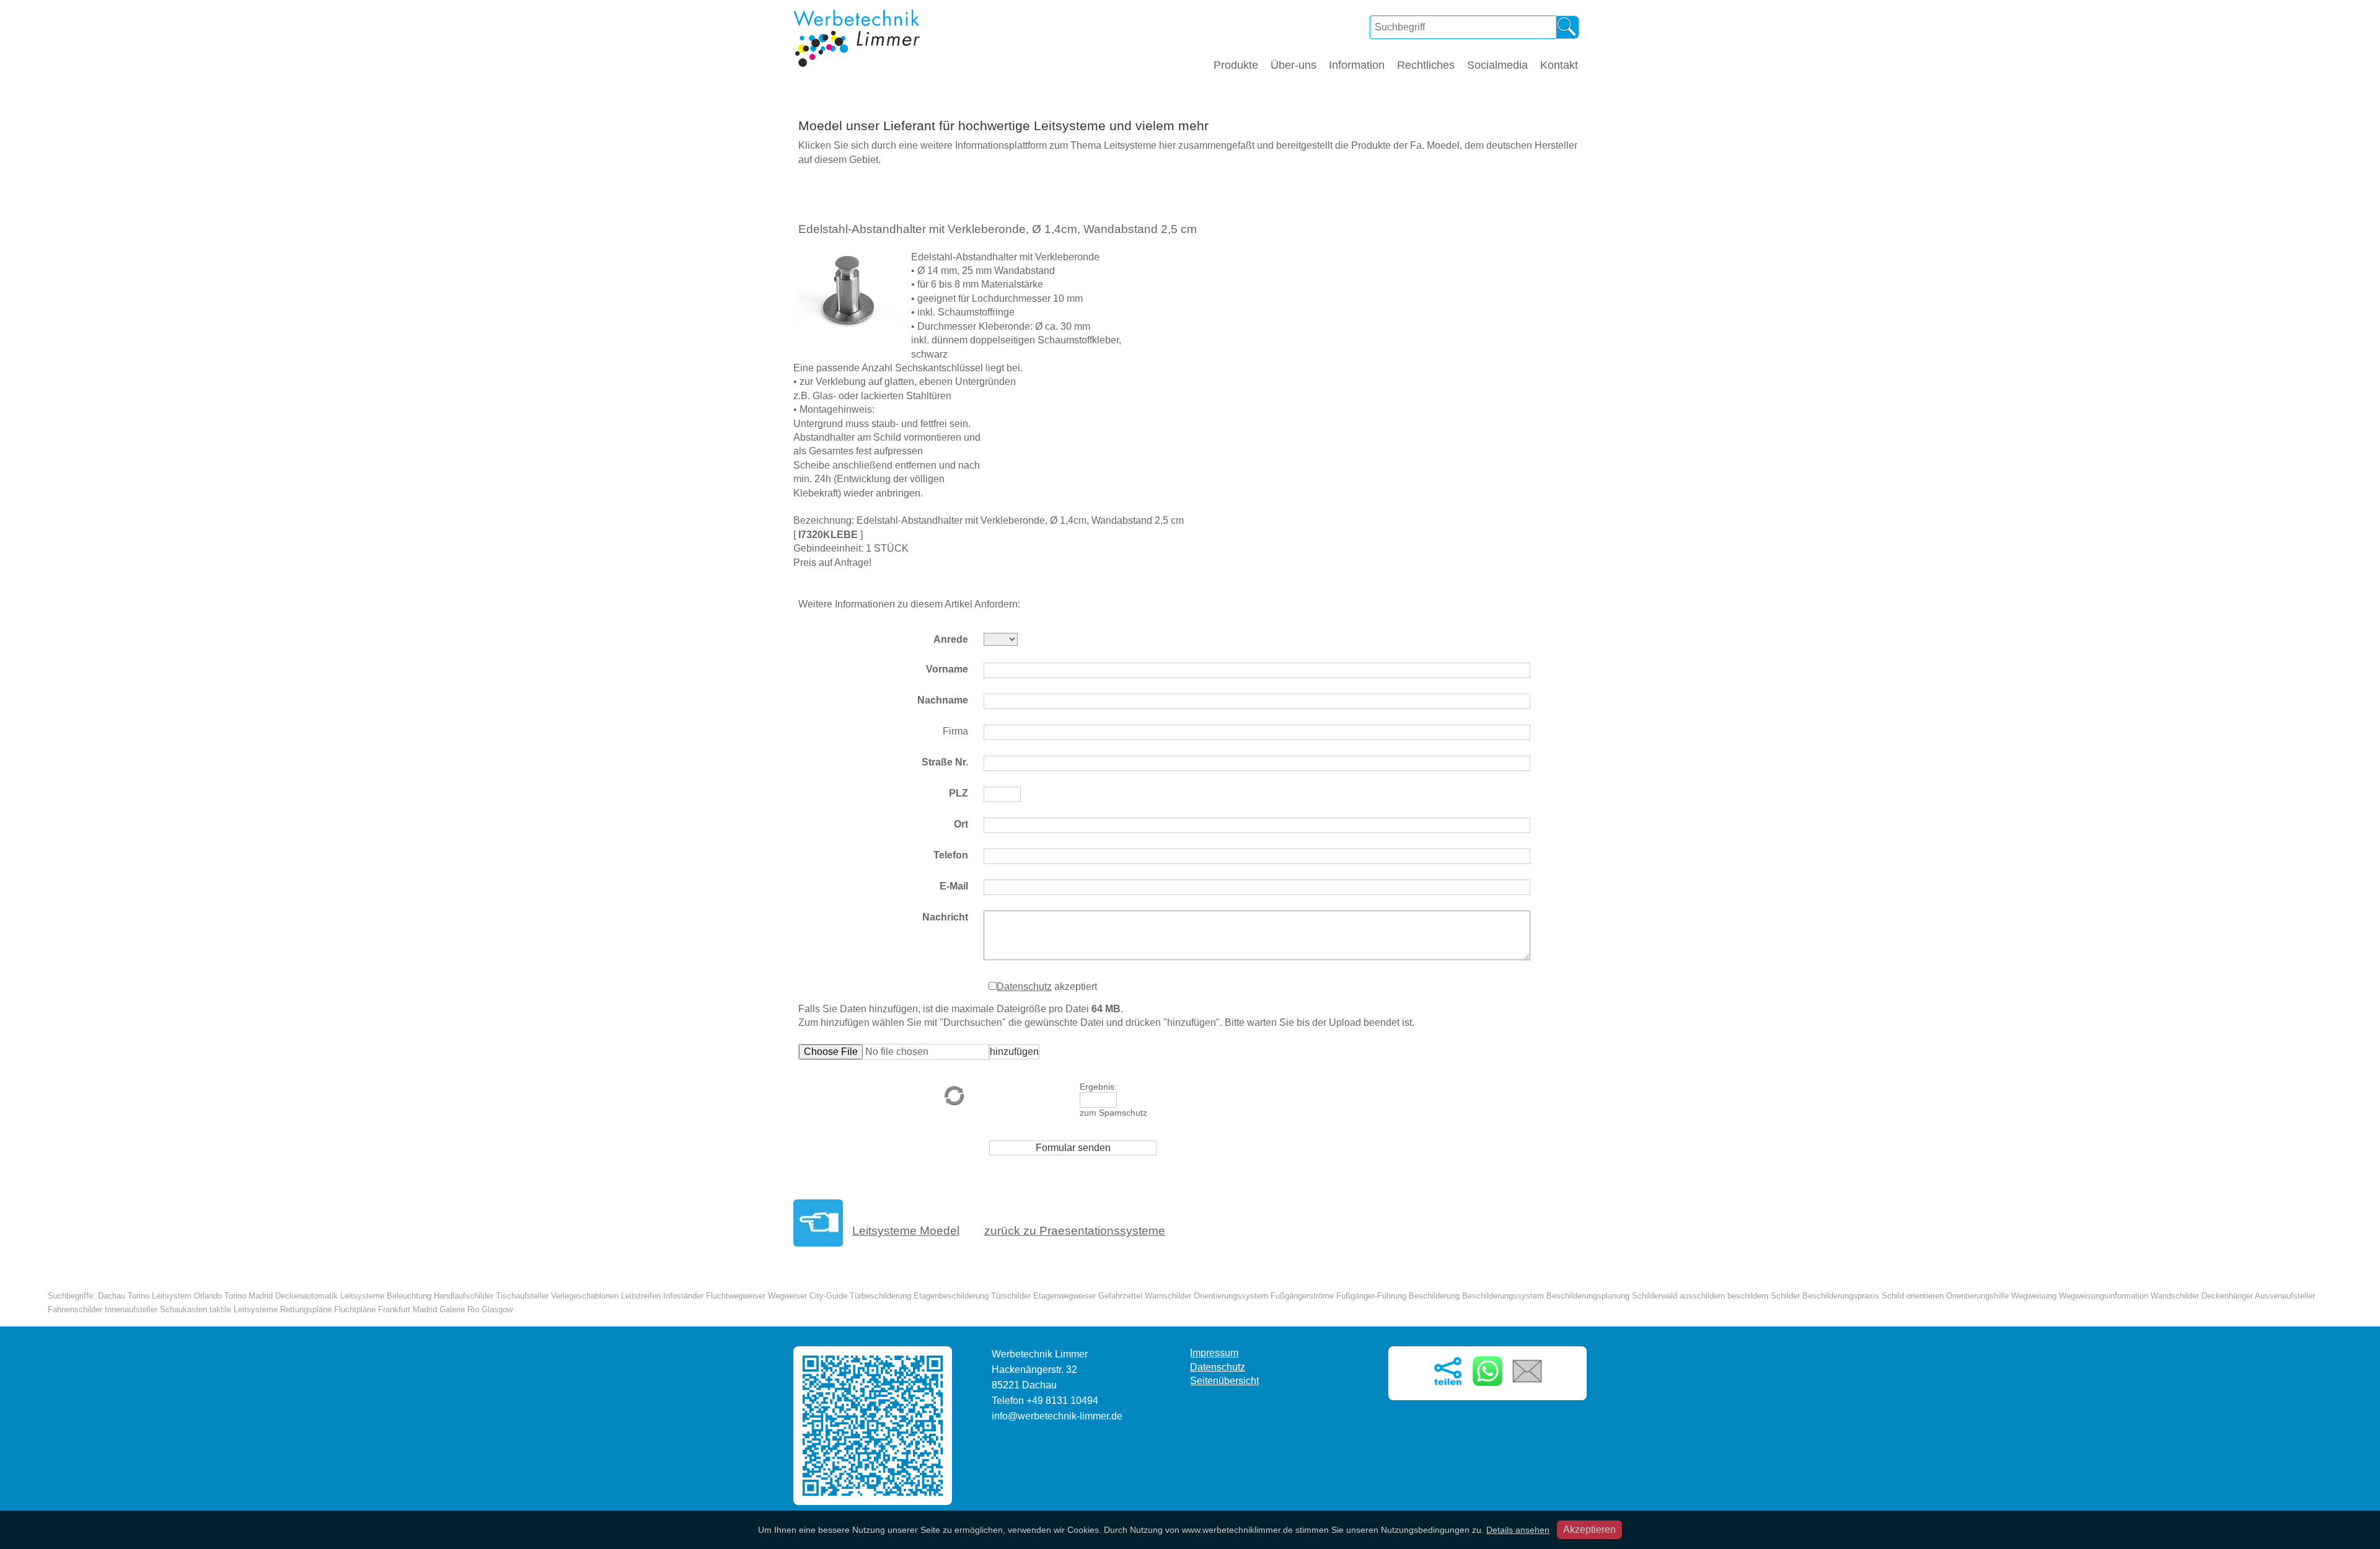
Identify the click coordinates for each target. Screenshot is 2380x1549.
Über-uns (1294, 65)
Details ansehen (1518, 1530)
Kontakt (1559, 65)
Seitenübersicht (1224, 1381)
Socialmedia (1497, 65)
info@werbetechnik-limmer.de (1057, 1416)
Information (1357, 65)
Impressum (1214, 1353)
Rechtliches (1426, 65)
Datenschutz (1024, 986)
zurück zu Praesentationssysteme (1075, 1231)
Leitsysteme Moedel (906, 1231)
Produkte (1236, 65)
